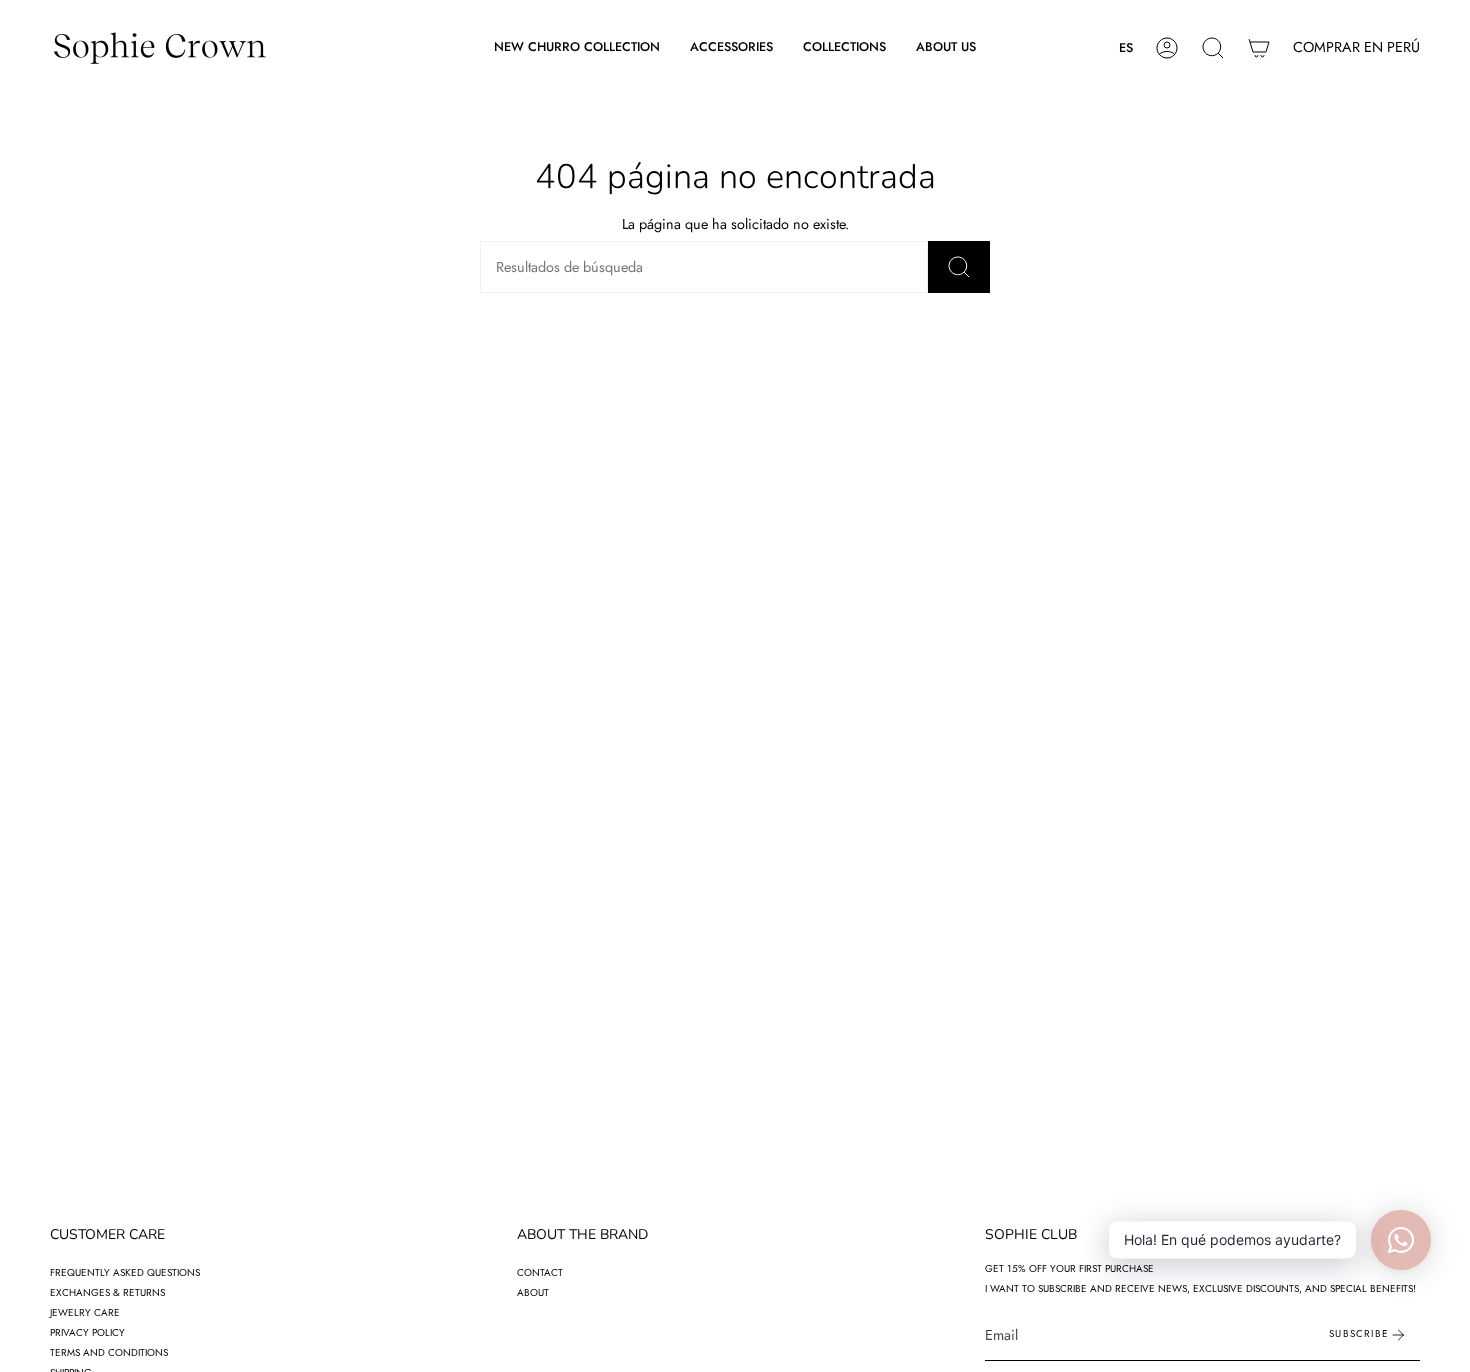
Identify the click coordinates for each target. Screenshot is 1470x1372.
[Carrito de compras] (1259, 48)
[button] (731, 48)
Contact (540, 1272)
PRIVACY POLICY (87, 1332)
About (533, 1292)
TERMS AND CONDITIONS (109, 1352)
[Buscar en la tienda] (959, 267)
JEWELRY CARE (85, 1312)
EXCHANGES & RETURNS (107, 1292)
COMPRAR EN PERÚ (1356, 47)
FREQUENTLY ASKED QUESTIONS (125, 1272)
